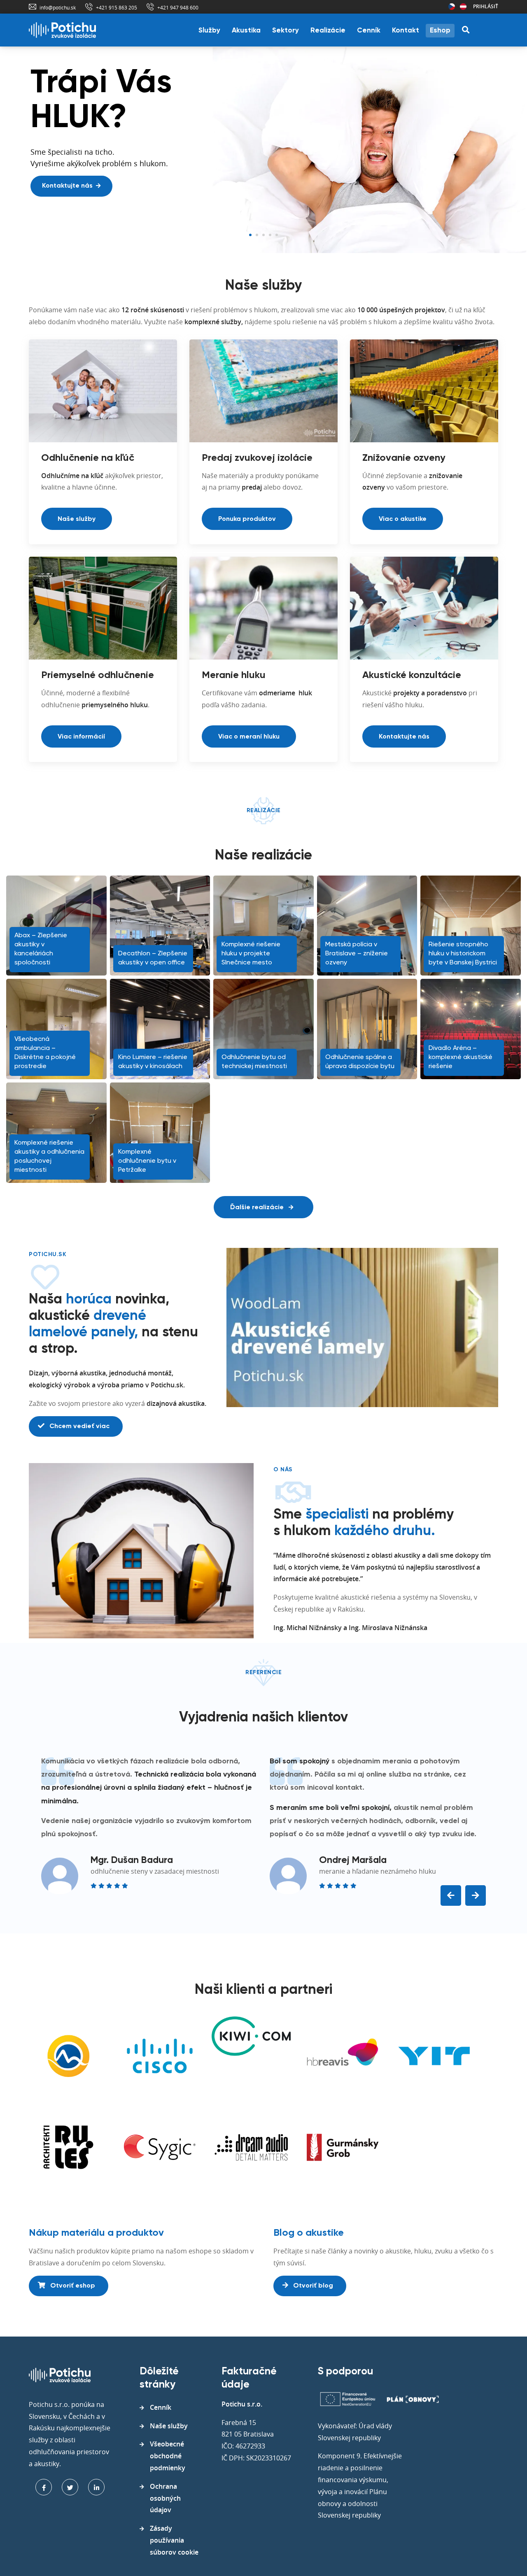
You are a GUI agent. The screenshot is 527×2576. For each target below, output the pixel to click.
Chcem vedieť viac (79, 1426)
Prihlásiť (486, 6)
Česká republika (452, 7)
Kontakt (406, 31)
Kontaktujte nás (404, 737)
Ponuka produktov (247, 519)
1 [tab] (250, 235)
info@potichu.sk (58, 7)
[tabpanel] (263, 150)
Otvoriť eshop (72, 2286)
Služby (209, 31)
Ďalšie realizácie (258, 1208)
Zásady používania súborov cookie (174, 2540)
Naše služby (77, 519)
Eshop (440, 31)
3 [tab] (263, 235)
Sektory (286, 31)
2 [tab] (257, 235)
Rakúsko (463, 7)
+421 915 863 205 (117, 7)
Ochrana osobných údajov (165, 2498)
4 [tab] (270, 235)
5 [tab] (277, 235)
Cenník (369, 31)
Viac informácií (81, 737)
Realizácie (328, 31)
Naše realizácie (67, 221)
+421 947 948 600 (178, 7)
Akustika (246, 31)
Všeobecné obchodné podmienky (168, 2456)
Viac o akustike (403, 519)
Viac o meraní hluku (249, 737)
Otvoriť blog (312, 2286)
